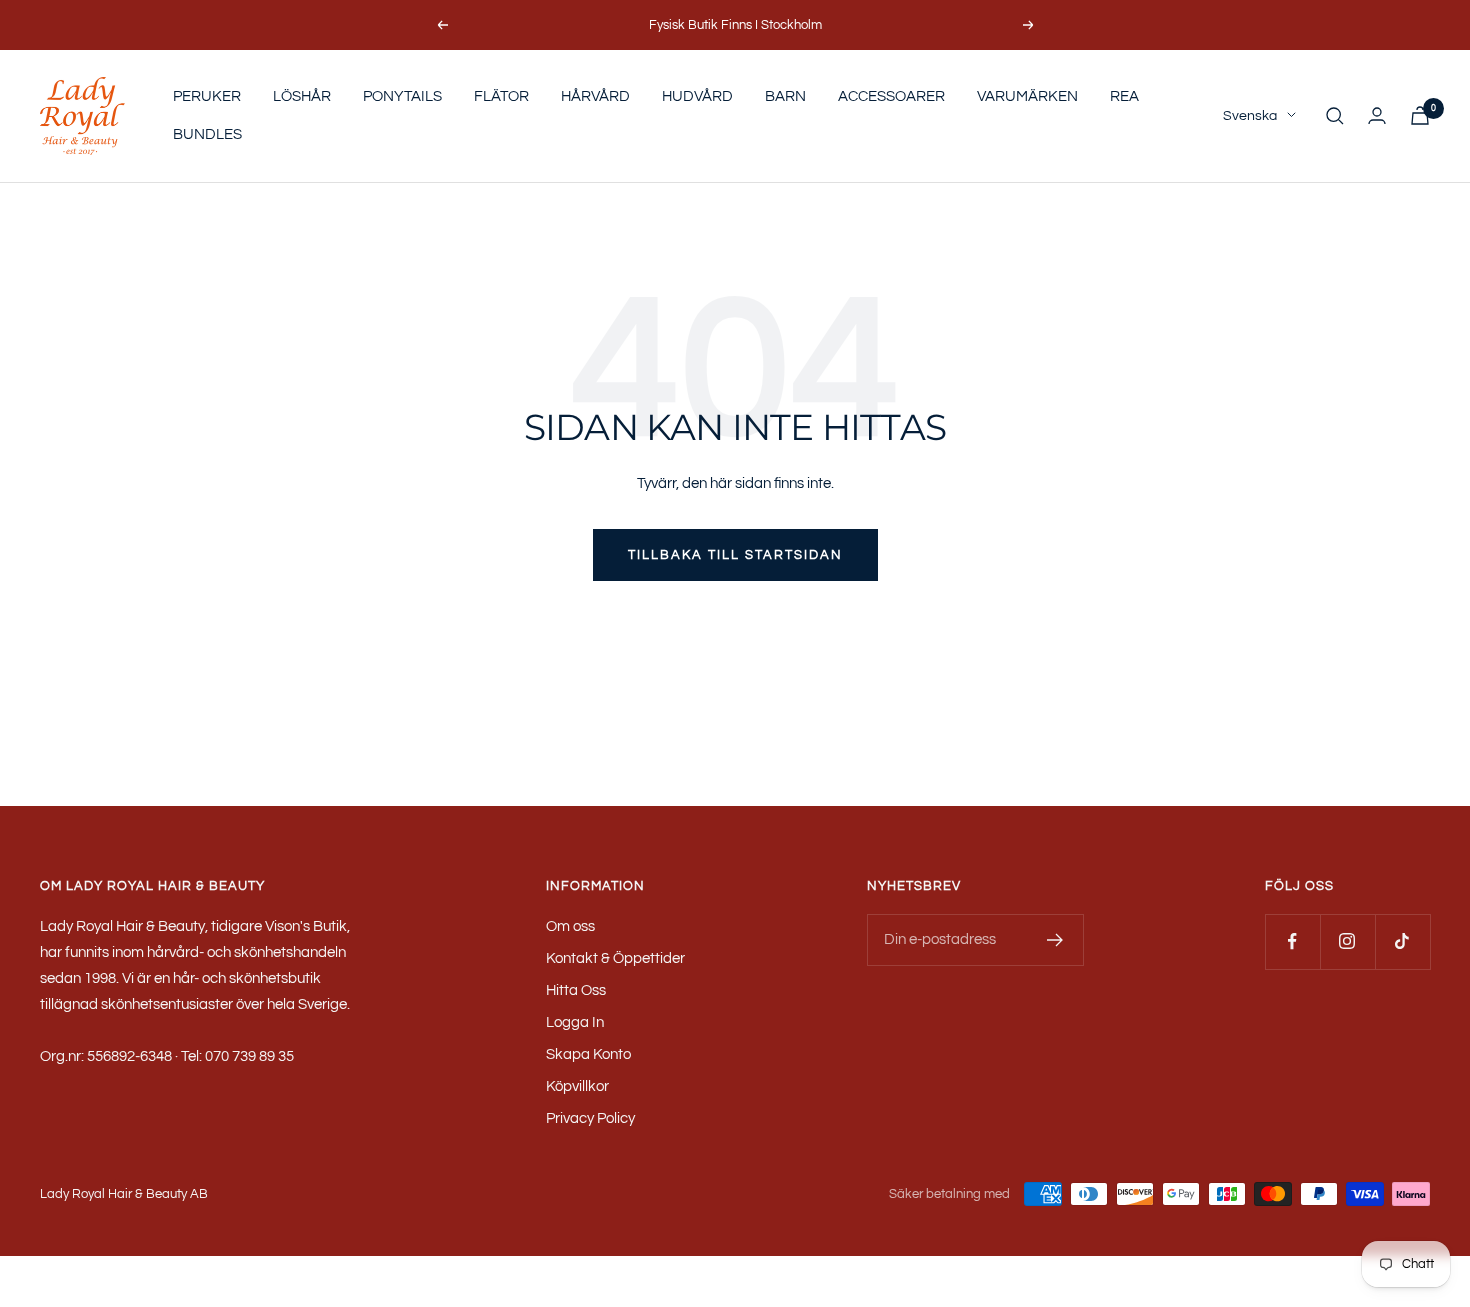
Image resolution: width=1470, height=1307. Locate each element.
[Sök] (1335, 116)
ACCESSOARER (891, 96)
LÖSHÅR (302, 96)
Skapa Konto (588, 1054)
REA (1124, 96)
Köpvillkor (577, 1086)
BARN (785, 96)
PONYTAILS (402, 96)
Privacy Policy (590, 1118)
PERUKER (207, 96)
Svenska (1250, 116)
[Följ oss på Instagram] (1347, 941)
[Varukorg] (1420, 115)
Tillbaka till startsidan (735, 555)
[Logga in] (1377, 115)
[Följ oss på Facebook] (1292, 941)
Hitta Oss (576, 990)
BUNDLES (207, 134)
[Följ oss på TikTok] (1402, 941)
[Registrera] (1055, 940)
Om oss (570, 926)
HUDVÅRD (697, 96)
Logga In (575, 1022)
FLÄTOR (501, 96)
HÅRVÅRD (595, 96)
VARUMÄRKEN (1027, 96)
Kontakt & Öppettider (615, 958)
